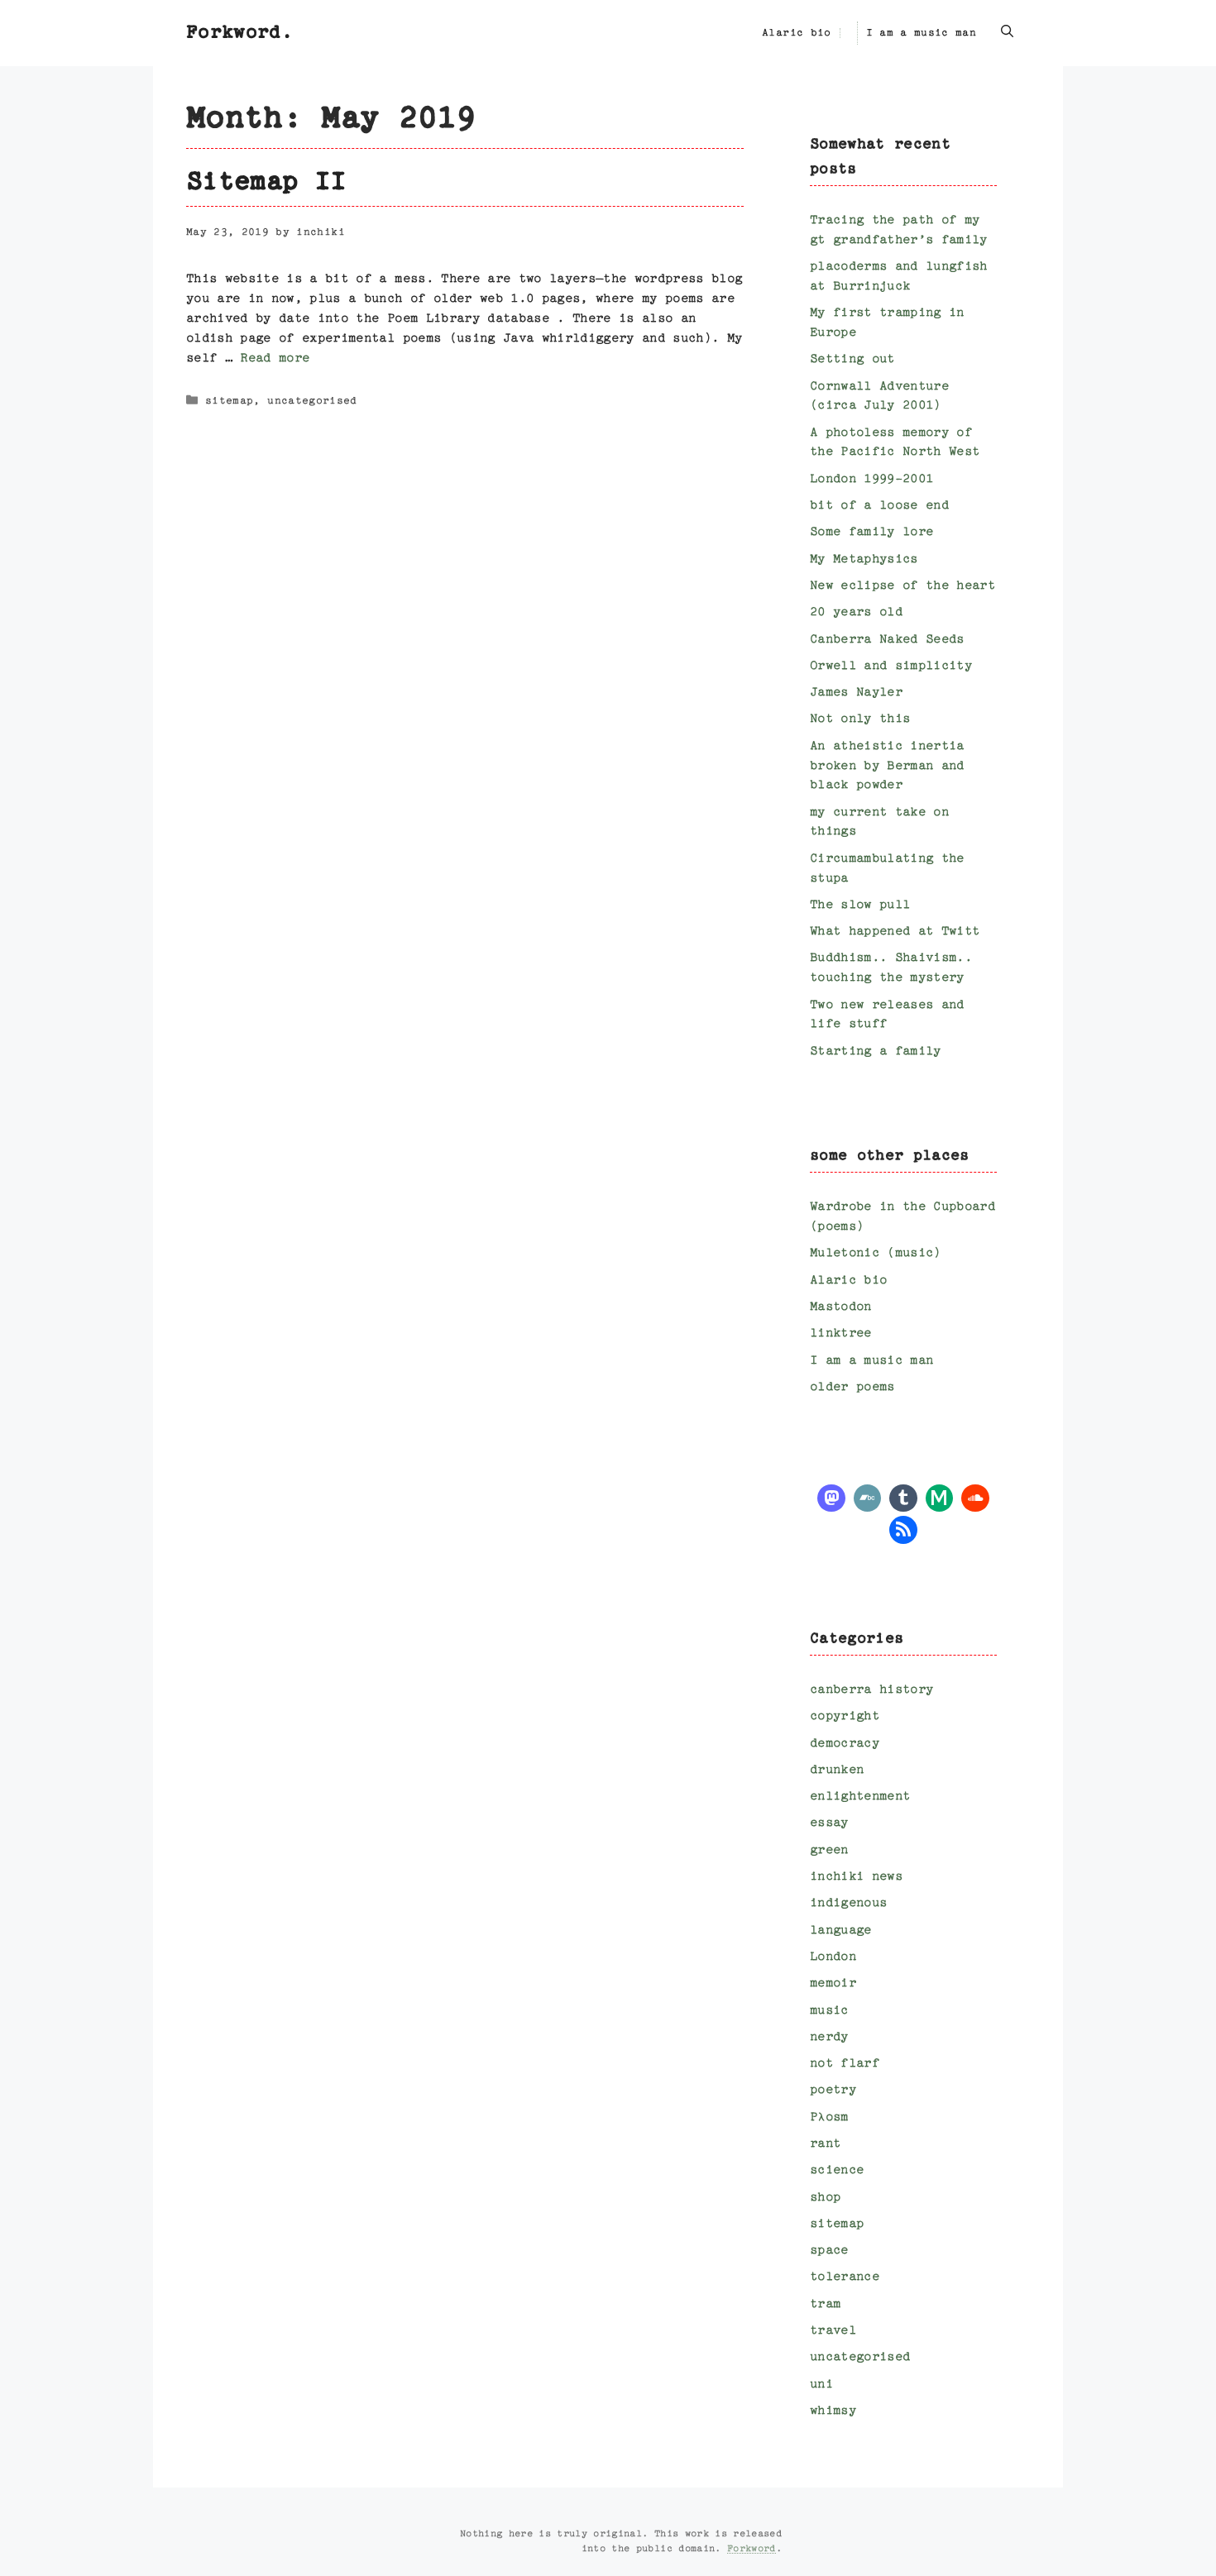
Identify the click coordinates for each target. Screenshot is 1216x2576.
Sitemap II (266, 183)
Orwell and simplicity (891, 666)
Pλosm (829, 2117)
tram (825, 2304)
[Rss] (903, 1528)
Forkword (752, 2549)
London (833, 1957)
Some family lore (871, 532)
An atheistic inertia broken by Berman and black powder (887, 766)
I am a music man (921, 33)
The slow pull (860, 905)
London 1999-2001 (871, 479)
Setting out (852, 359)
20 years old (856, 612)
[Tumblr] (903, 1496)
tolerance (845, 2277)
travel (833, 2331)
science (837, 2170)
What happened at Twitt (895, 932)
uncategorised (312, 402)
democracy (845, 1744)
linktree (841, 1333)
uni (821, 2385)
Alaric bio (796, 33)
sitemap (229, 402)
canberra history (871, 1690)
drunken (837, 1770)
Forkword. (239, 33)
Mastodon (841, 1307)
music (829, 2011)
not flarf (845, 2064)
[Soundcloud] (975, 1496)
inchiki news (856, 1877)
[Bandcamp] (868, 1496)
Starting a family (876, 1051)
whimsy (833, 2411)
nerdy (829, 2037)
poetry (833, 2090)
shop (825, 2198)
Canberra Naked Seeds (887, 640)
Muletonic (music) (876, 1253)
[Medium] (940, 1496)
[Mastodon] (831, 1496)
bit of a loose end (879, 506)
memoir (833, 1983)
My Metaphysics (864, 559)
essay (829, 1823)
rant (825, 2144)
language (841, 1931)
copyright (845, 1716)
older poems (852, 1387)
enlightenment (860, 1797)
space (829, 2251)
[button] (1007, 33)
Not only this (860, 719)
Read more (275, 358)
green (829, 1850)
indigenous (848, 1903)
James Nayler (856, 693)
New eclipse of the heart (902, 586)
